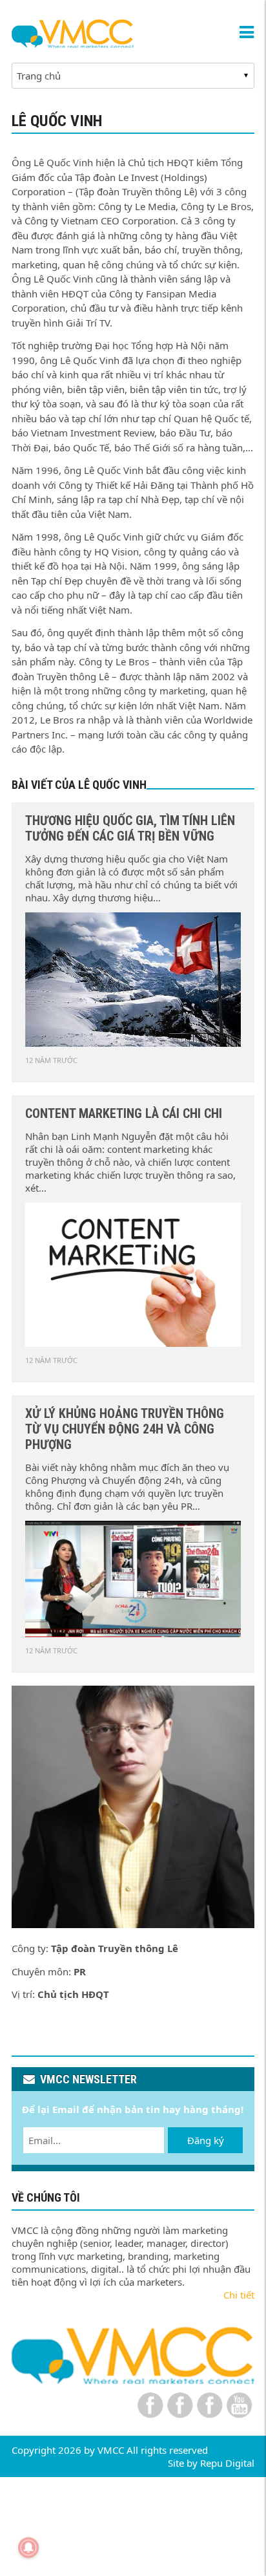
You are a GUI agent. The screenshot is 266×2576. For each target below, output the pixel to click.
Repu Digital (227, 2463)
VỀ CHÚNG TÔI (46, 2197)
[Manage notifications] (28, 2548)
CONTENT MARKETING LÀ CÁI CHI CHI (124, 1113)
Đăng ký (206, 2140)
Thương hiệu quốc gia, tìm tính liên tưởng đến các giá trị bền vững (130, 828)
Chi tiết (239, 2295)
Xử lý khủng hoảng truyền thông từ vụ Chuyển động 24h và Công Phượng (125, 1429)
